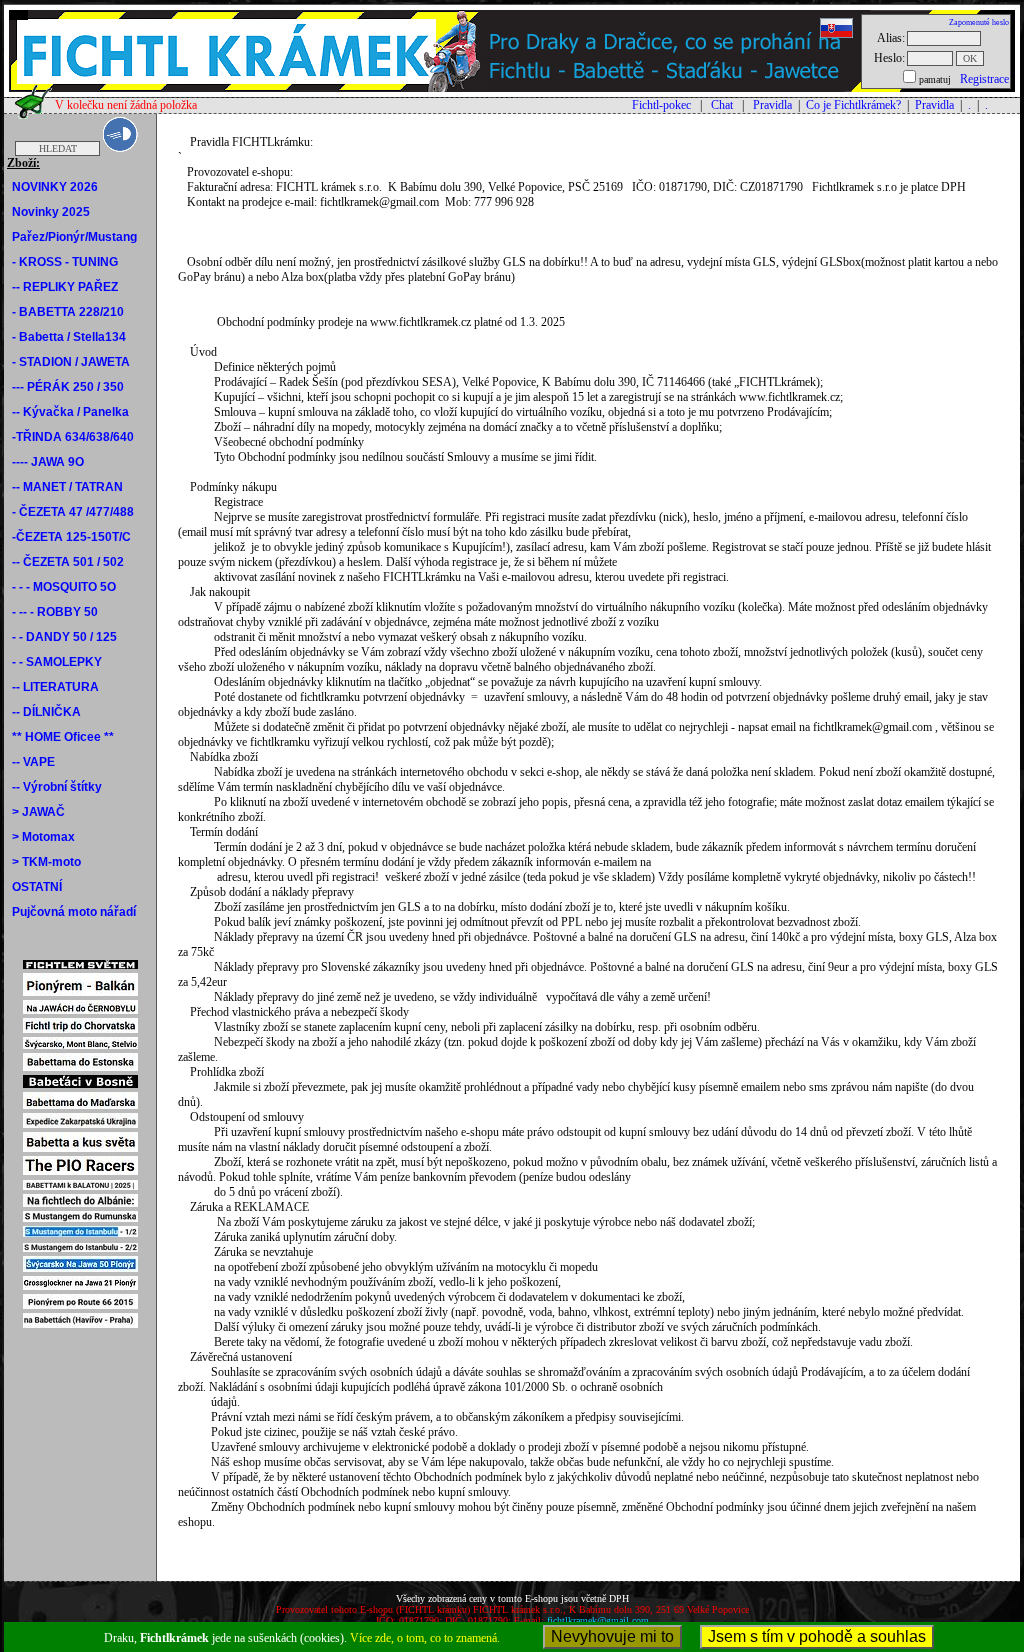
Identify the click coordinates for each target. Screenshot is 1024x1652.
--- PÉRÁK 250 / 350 (68, 387)
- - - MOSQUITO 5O (64, 587)
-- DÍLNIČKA (46, 712)
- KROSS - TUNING (65, 262)
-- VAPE (33, 762)
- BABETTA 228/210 (68, 312)
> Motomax (43, 837)
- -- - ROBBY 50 (55, 612)
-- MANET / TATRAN (67, 487)
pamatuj (935, 79)
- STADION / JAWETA (71, 362)
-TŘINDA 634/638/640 (73, 437)
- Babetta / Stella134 (69, 337)
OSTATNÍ (37, 887)
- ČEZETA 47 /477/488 (73, 512)
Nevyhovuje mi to (612, 1636)
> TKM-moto (46, 862)
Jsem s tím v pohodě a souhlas (817, 1636)
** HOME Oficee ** (63, 737)
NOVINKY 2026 (55, 187)
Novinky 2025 (51, 212)
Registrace (984, 79)
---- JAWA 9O (48, 462)
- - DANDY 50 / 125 (64, 637)
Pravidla (772, 105)
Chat (722, 105)
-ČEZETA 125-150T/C (71, 537)
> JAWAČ (38, 812)
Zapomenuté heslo (979, 22)
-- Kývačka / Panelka (70, 412)
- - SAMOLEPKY (57, 662)
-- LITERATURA (55, 687)
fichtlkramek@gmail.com (598, 1620)
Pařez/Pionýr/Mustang (74, 237)
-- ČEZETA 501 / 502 (68, 562)
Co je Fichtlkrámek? (853, 105)
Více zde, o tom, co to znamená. (425, 1638)
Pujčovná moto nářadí (74, 912)
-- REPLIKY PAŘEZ (65, 287)
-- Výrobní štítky (57, 787)
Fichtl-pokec (661, 105)
